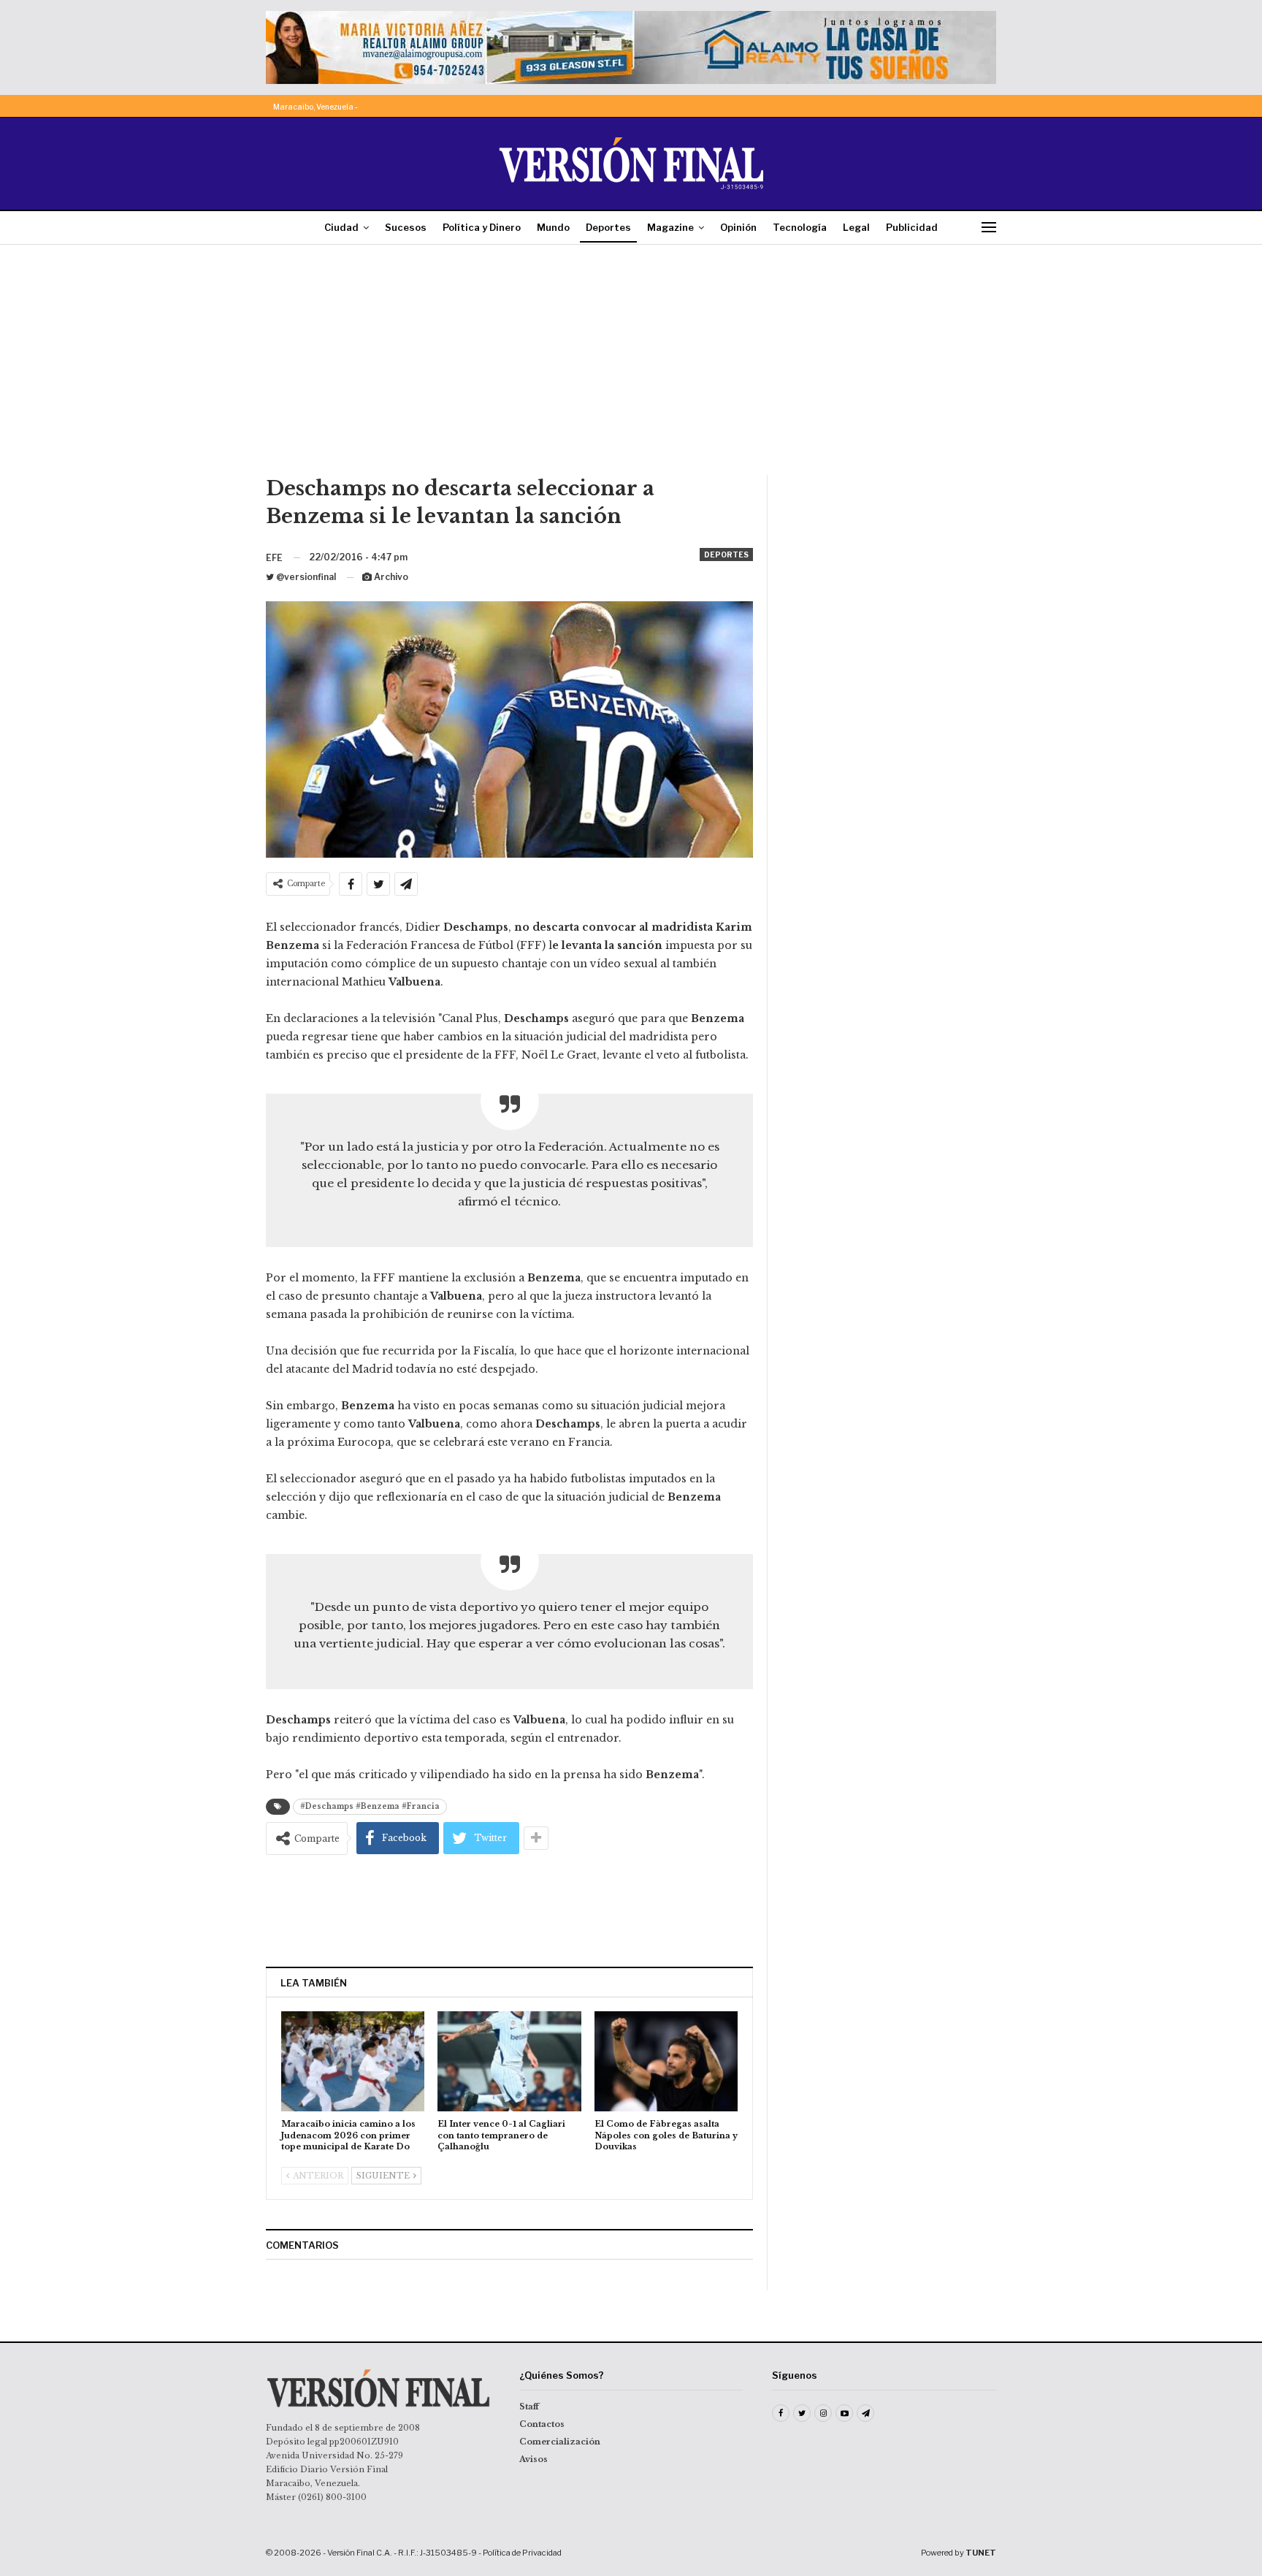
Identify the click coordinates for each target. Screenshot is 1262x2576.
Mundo (553, 227)
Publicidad (912, 227)
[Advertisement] (631, 365)
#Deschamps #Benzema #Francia (370, 1806)
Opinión (738, 227)
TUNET (981, 2553)
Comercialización (560, 2442)
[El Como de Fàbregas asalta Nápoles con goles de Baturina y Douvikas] (666, 2061)
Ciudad (341, 227)
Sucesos (406, 227)
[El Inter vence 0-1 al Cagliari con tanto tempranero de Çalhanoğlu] (509, 2061)
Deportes (608, 227)
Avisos (534, 2459)
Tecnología (800, 227)
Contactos (542, 2424)
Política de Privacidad (522, 2553)
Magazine (670, 227)
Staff (529, 2407)
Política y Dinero (482, 227)
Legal (856, 227)
